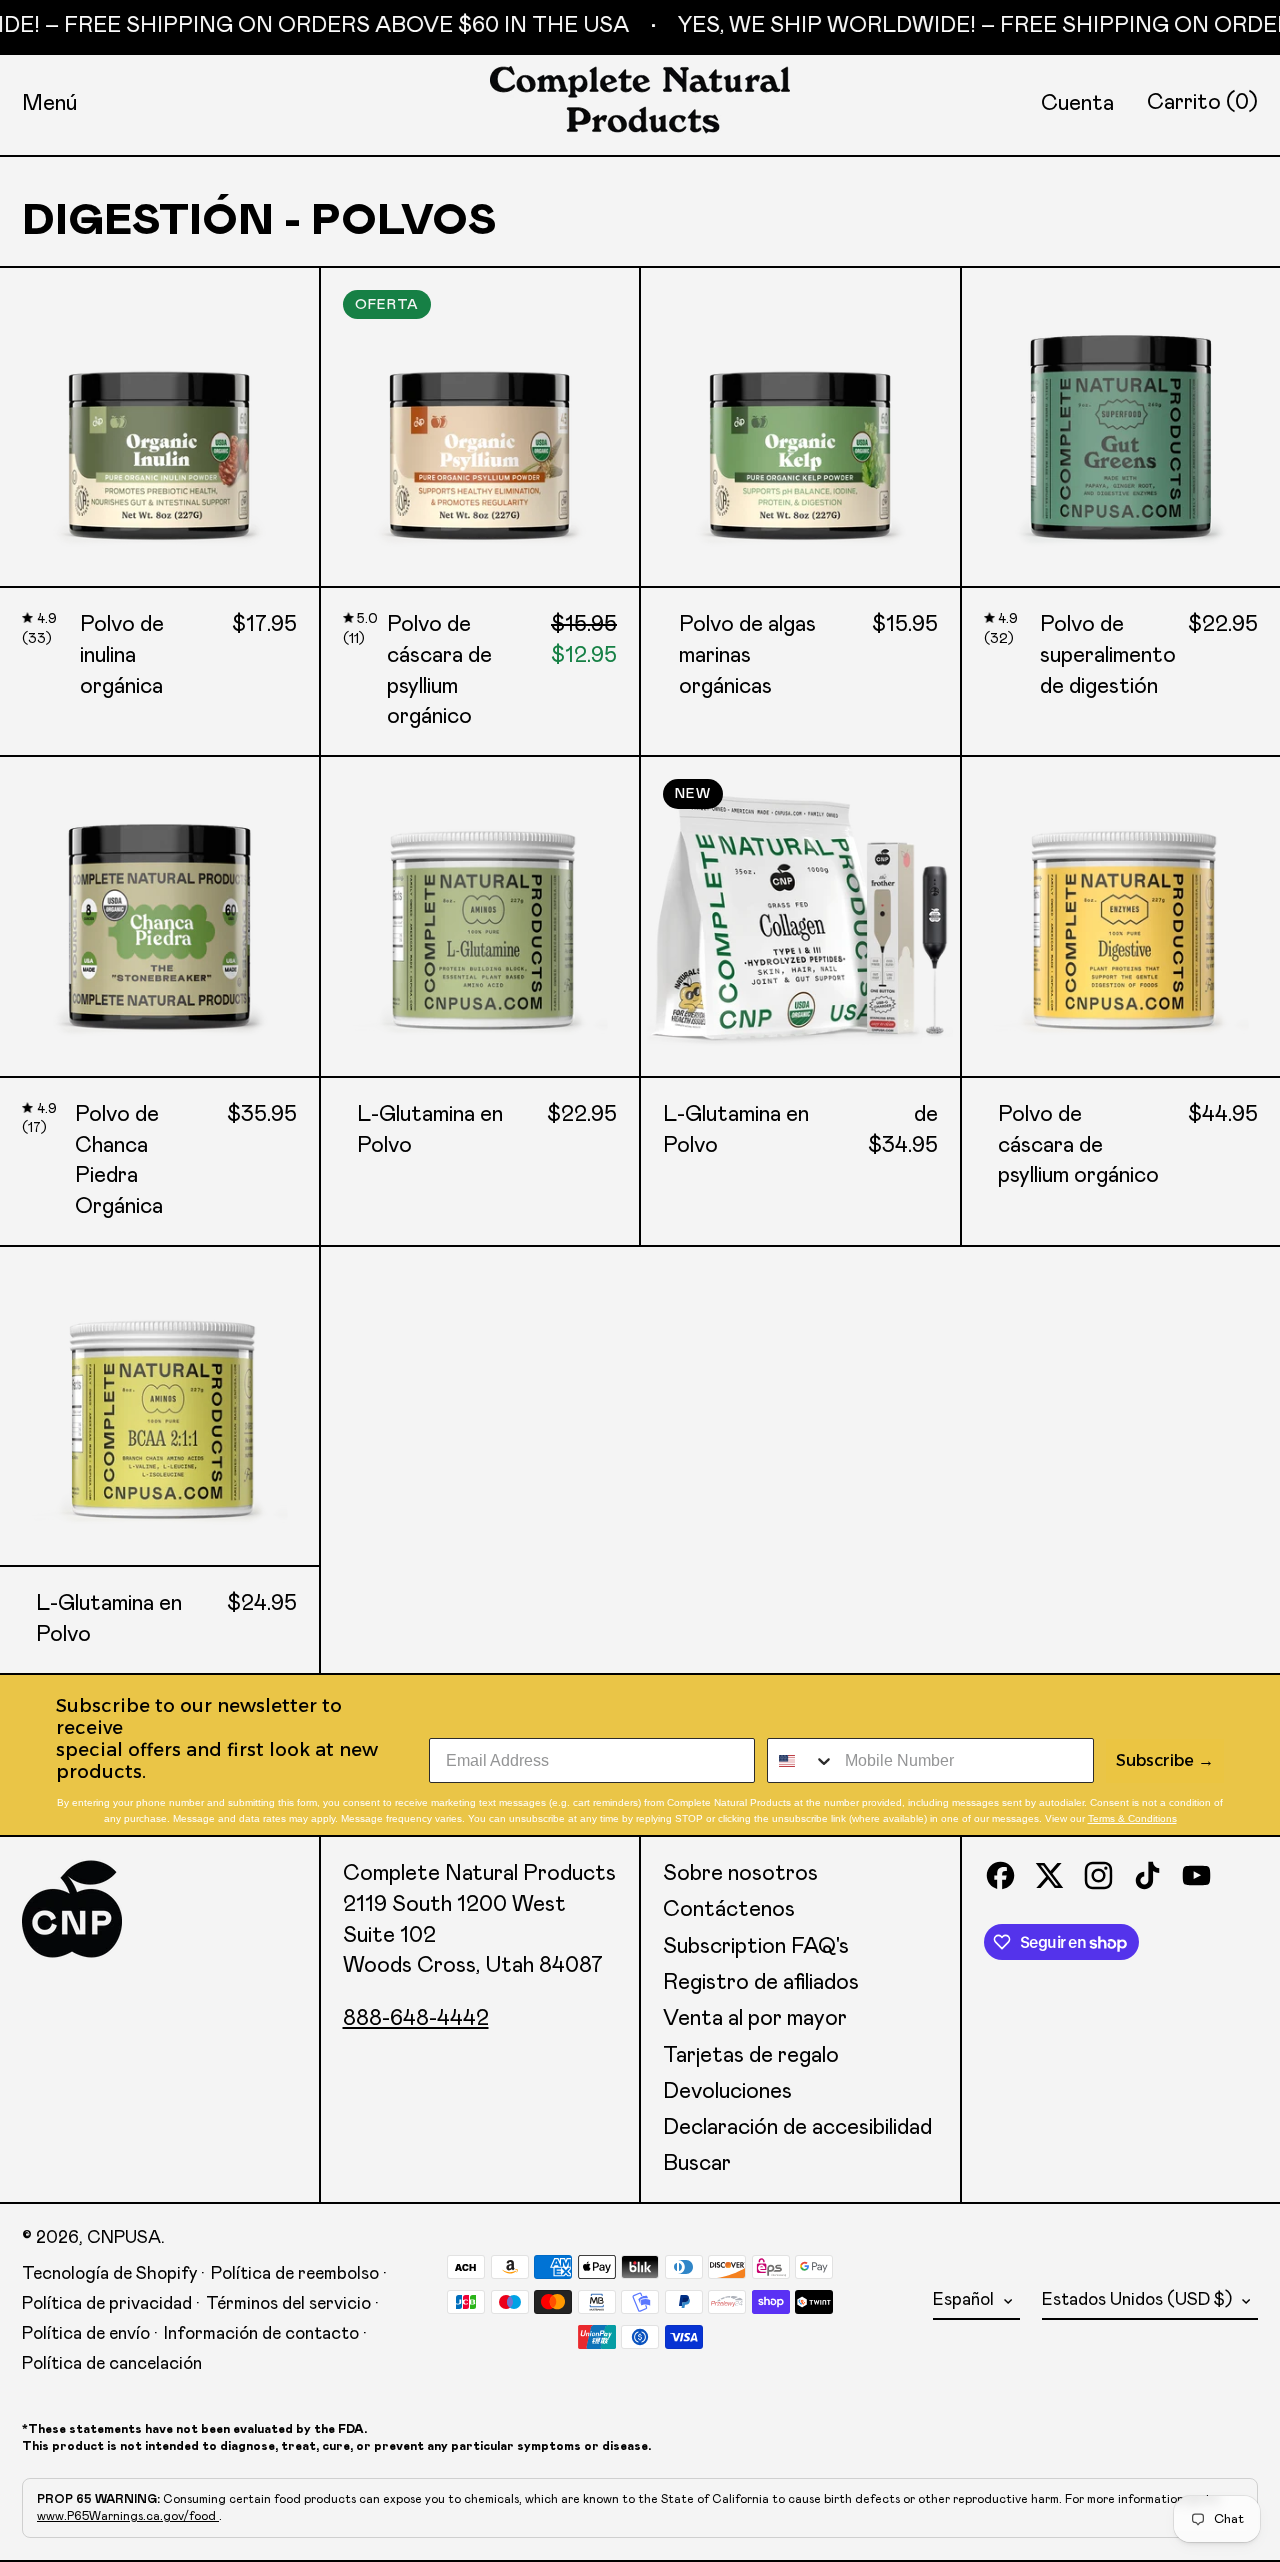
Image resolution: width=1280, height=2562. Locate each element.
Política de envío (86, 2334)
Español (965, 2300)
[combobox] (801, 1760)
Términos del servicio (288, 2304)
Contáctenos (729, 1910)
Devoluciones (727, 2092)
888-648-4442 (416, 2019)
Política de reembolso (295, 2274)
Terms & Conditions (1132, 1818)
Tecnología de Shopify (109, 2274)
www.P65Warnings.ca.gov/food (128, 2516)
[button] (1202, 103)
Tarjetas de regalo (751, 2056)
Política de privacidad (107, 2304)
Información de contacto (261, 2334)
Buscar (697, 2164)
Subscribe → (1165, 1760)
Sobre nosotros (740, 1874)
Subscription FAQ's (756, 1947)
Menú (49, 104)
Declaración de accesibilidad (797, 2128)
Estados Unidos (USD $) (1139, 2300)
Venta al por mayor (755, 2019)
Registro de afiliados (761, 1983)
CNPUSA (124, 2238)
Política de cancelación (112, 2364)
